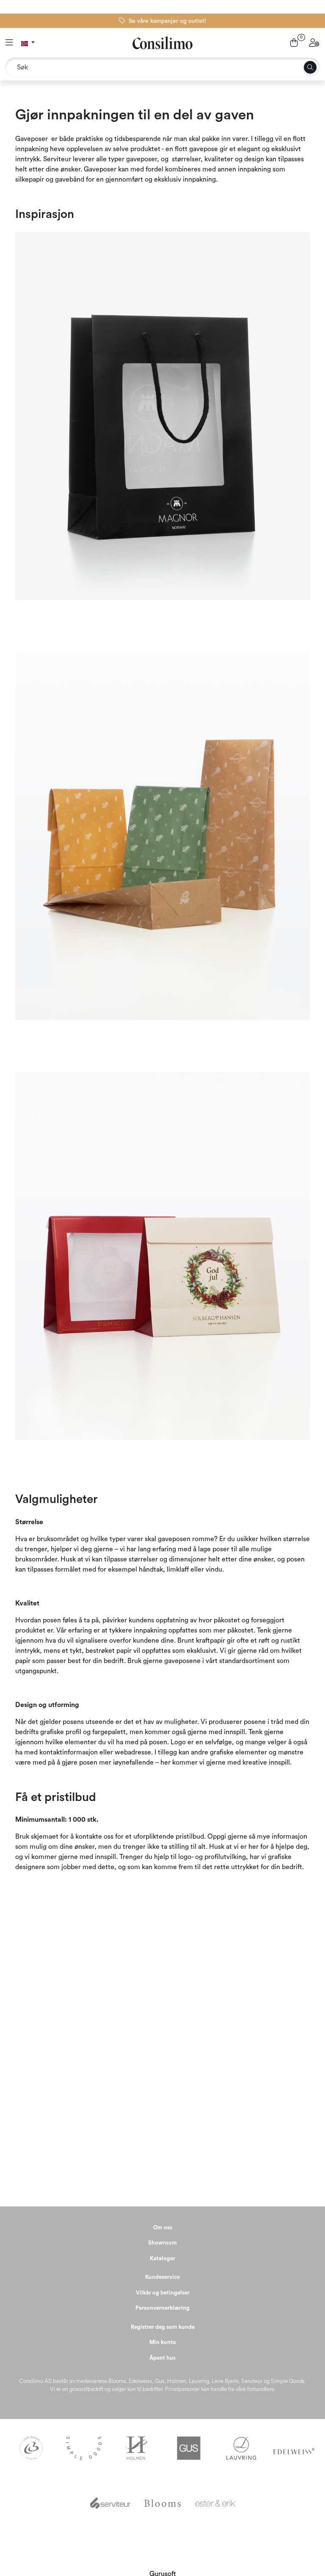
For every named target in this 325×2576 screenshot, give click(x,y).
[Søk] (310, 67)
